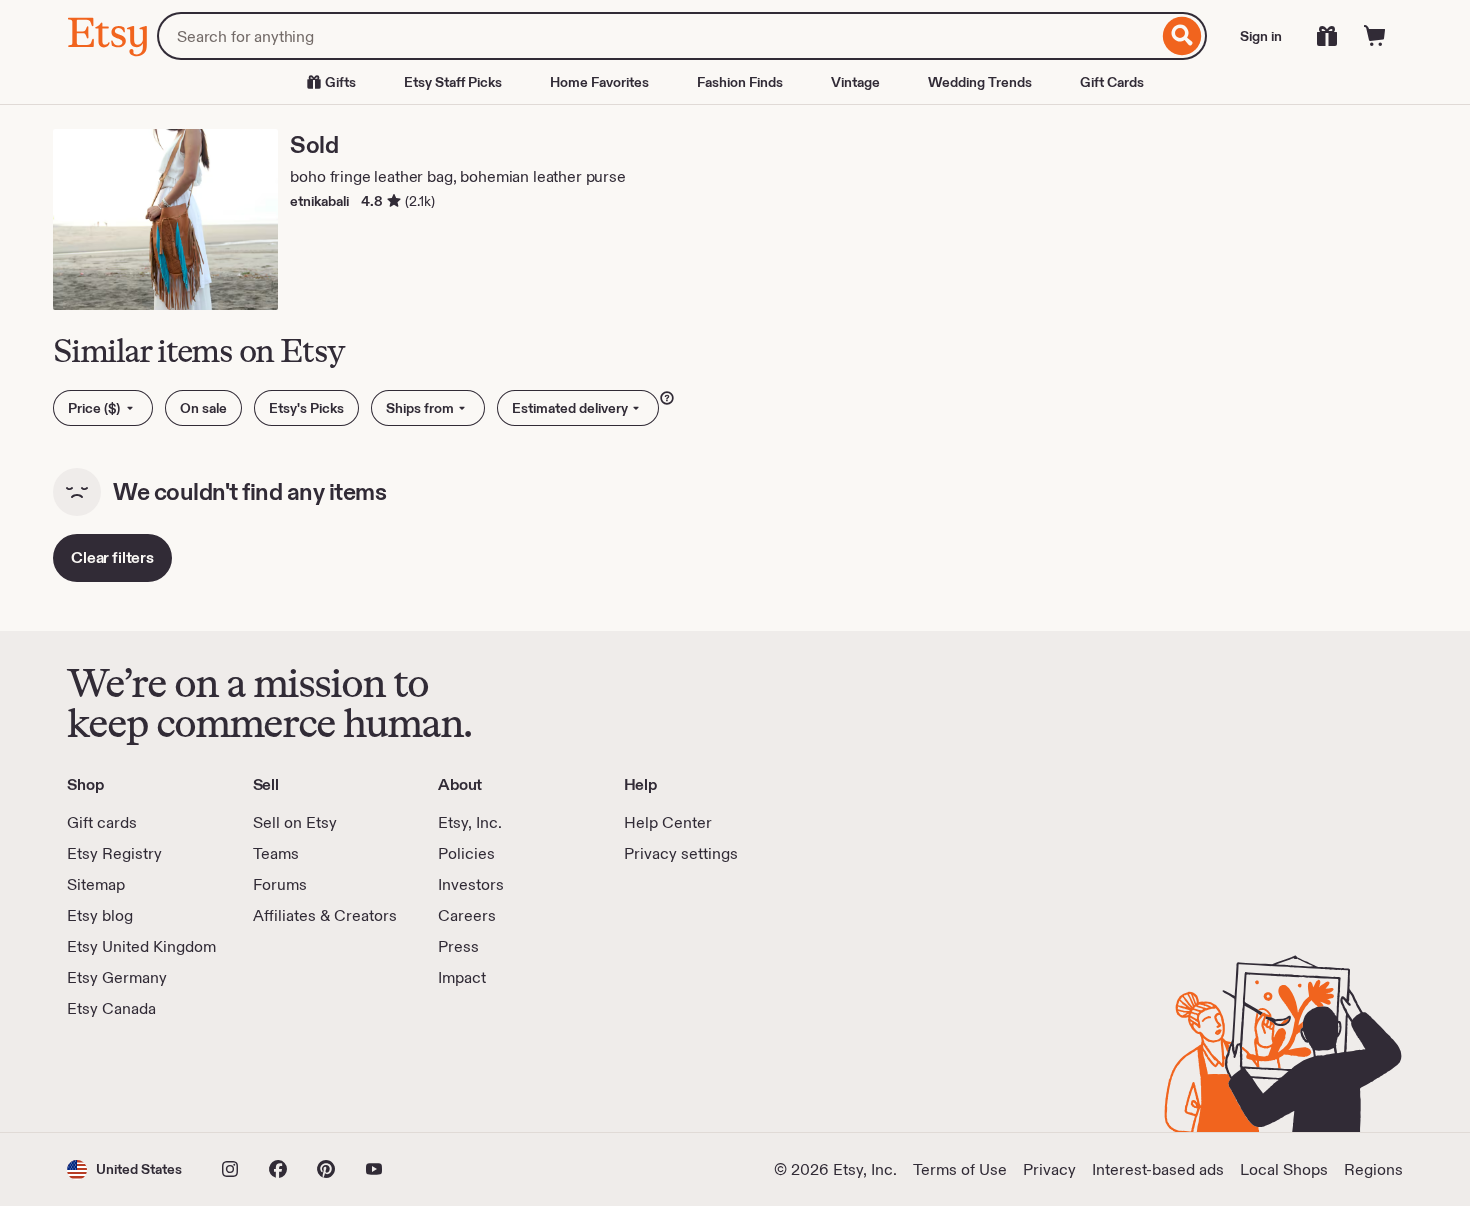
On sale (203, 408)
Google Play (285, 1076)
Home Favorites (599, 82)
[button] (124, 1169)
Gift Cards (1112, 82)
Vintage (855, 82)
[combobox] (657, 36)
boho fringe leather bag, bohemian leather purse (457, 176)
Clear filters (112, 557)
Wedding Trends (980, 82)
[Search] (1182, 36)
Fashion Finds (740, 82)
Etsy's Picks (306, 408)
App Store (134, 1076)
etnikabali (319, 201)
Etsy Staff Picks (453, 82)
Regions (1373, 1169)
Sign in (1261, 36)
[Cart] (1375, 36)
